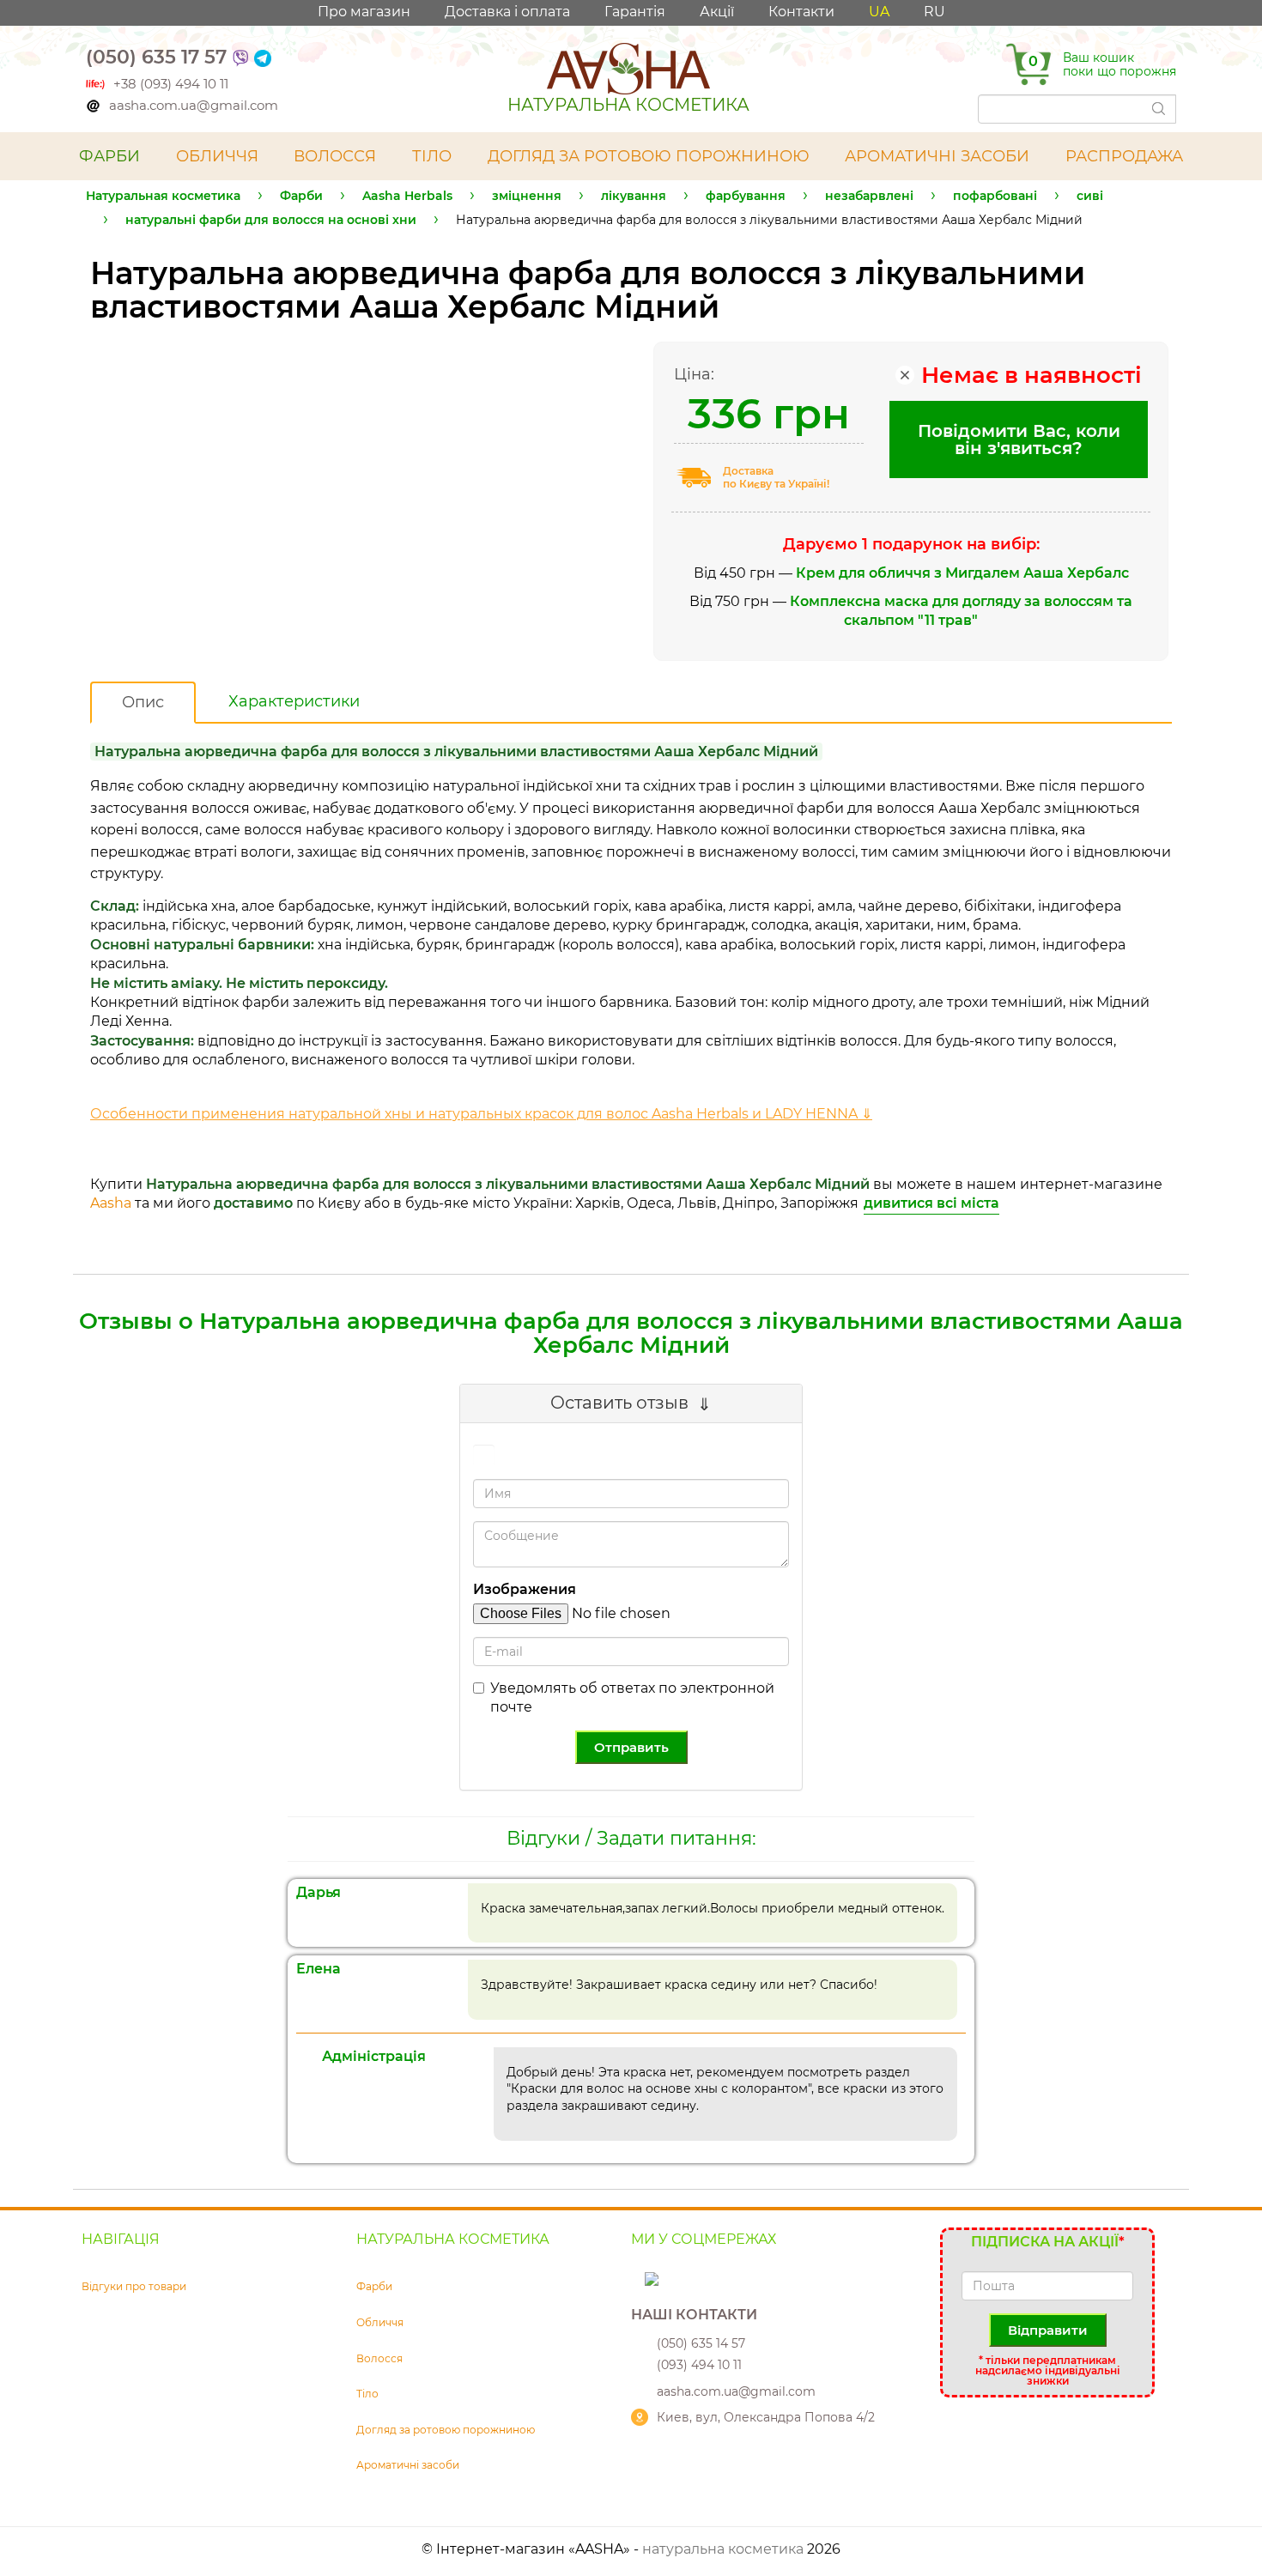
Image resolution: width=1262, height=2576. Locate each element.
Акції (717, 12)
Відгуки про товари (134, 2286)
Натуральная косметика (163, 196)
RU (934, 12)
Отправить (631, 1747)
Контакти (801, 12)
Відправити (1048, 2330)
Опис (143, 702)
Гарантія (635, 12)
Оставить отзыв (619, 1403)
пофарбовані (995, 196)
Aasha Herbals (407, 196)
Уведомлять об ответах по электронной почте (632, 1697)
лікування (634, 196)
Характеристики (294, 701)
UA (879, 12)
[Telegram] (263, 57)
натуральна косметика (723, 2549)
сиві (1090, 196)
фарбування (746, 196)
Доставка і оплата (507, 12)
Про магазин (364, 12)
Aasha (111, 1203)
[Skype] (640, 2278)
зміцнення (527, 196)
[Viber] (240, 57)
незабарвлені (869, 196)
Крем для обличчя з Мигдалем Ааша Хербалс (962, 573)
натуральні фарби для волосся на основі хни (271, 220)
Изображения (525, 1589)
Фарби (301, 196)
